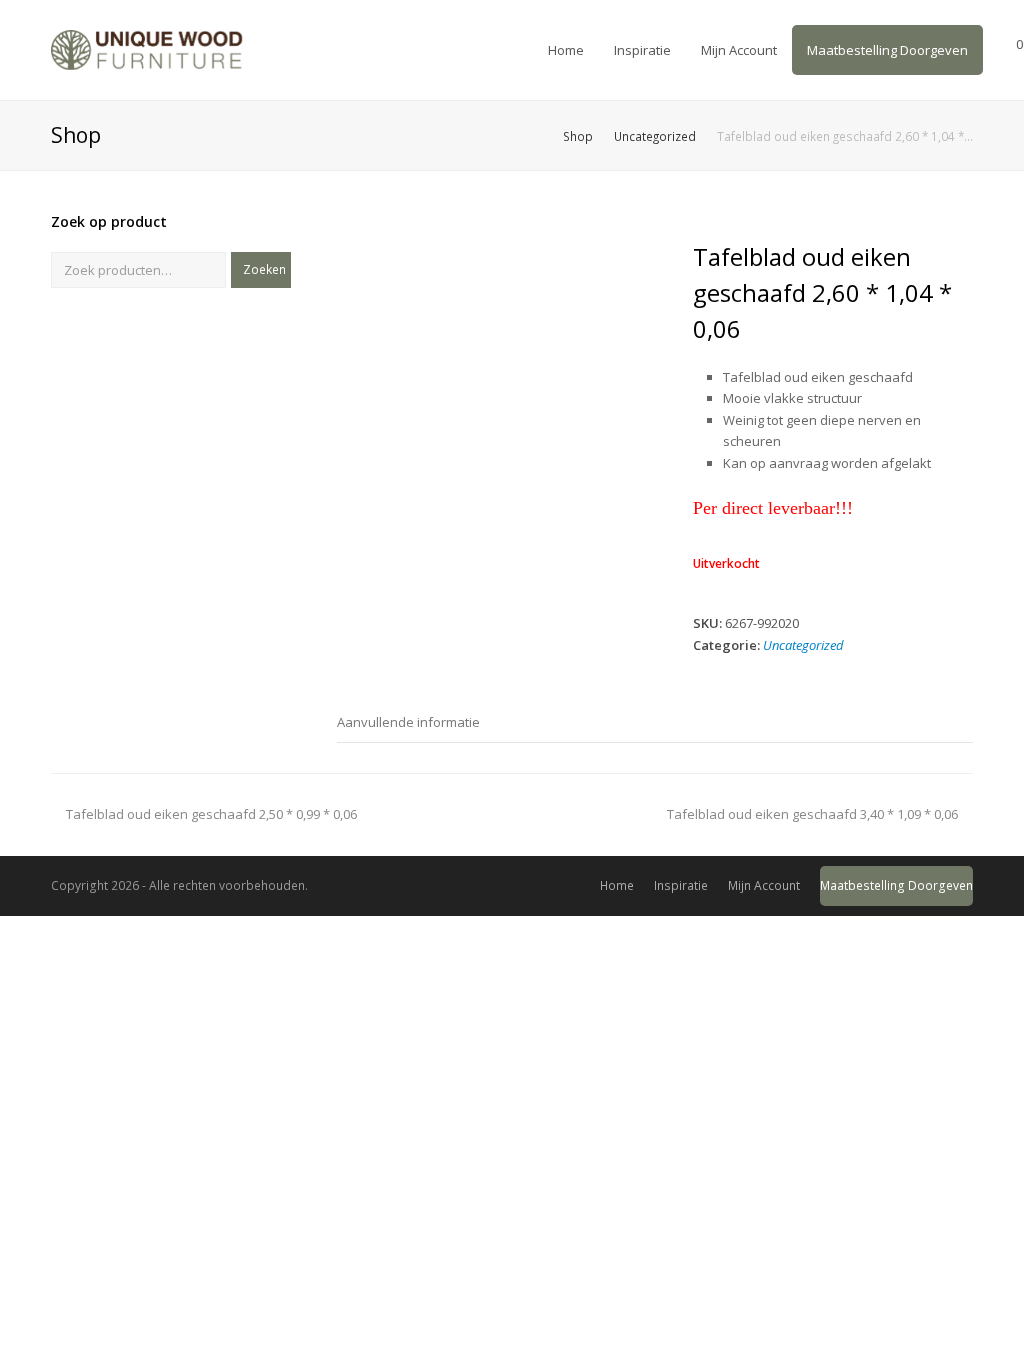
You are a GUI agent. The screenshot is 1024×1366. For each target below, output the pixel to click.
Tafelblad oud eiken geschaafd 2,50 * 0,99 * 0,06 (211, 814)
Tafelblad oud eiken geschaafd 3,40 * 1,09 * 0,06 (812, 814)
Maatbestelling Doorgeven (896, 885)
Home (617, 885)
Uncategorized (803, 645)
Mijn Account (764, 885)
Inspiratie (681, 885)
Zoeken (264, 269)
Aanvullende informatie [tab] (408, 722)
